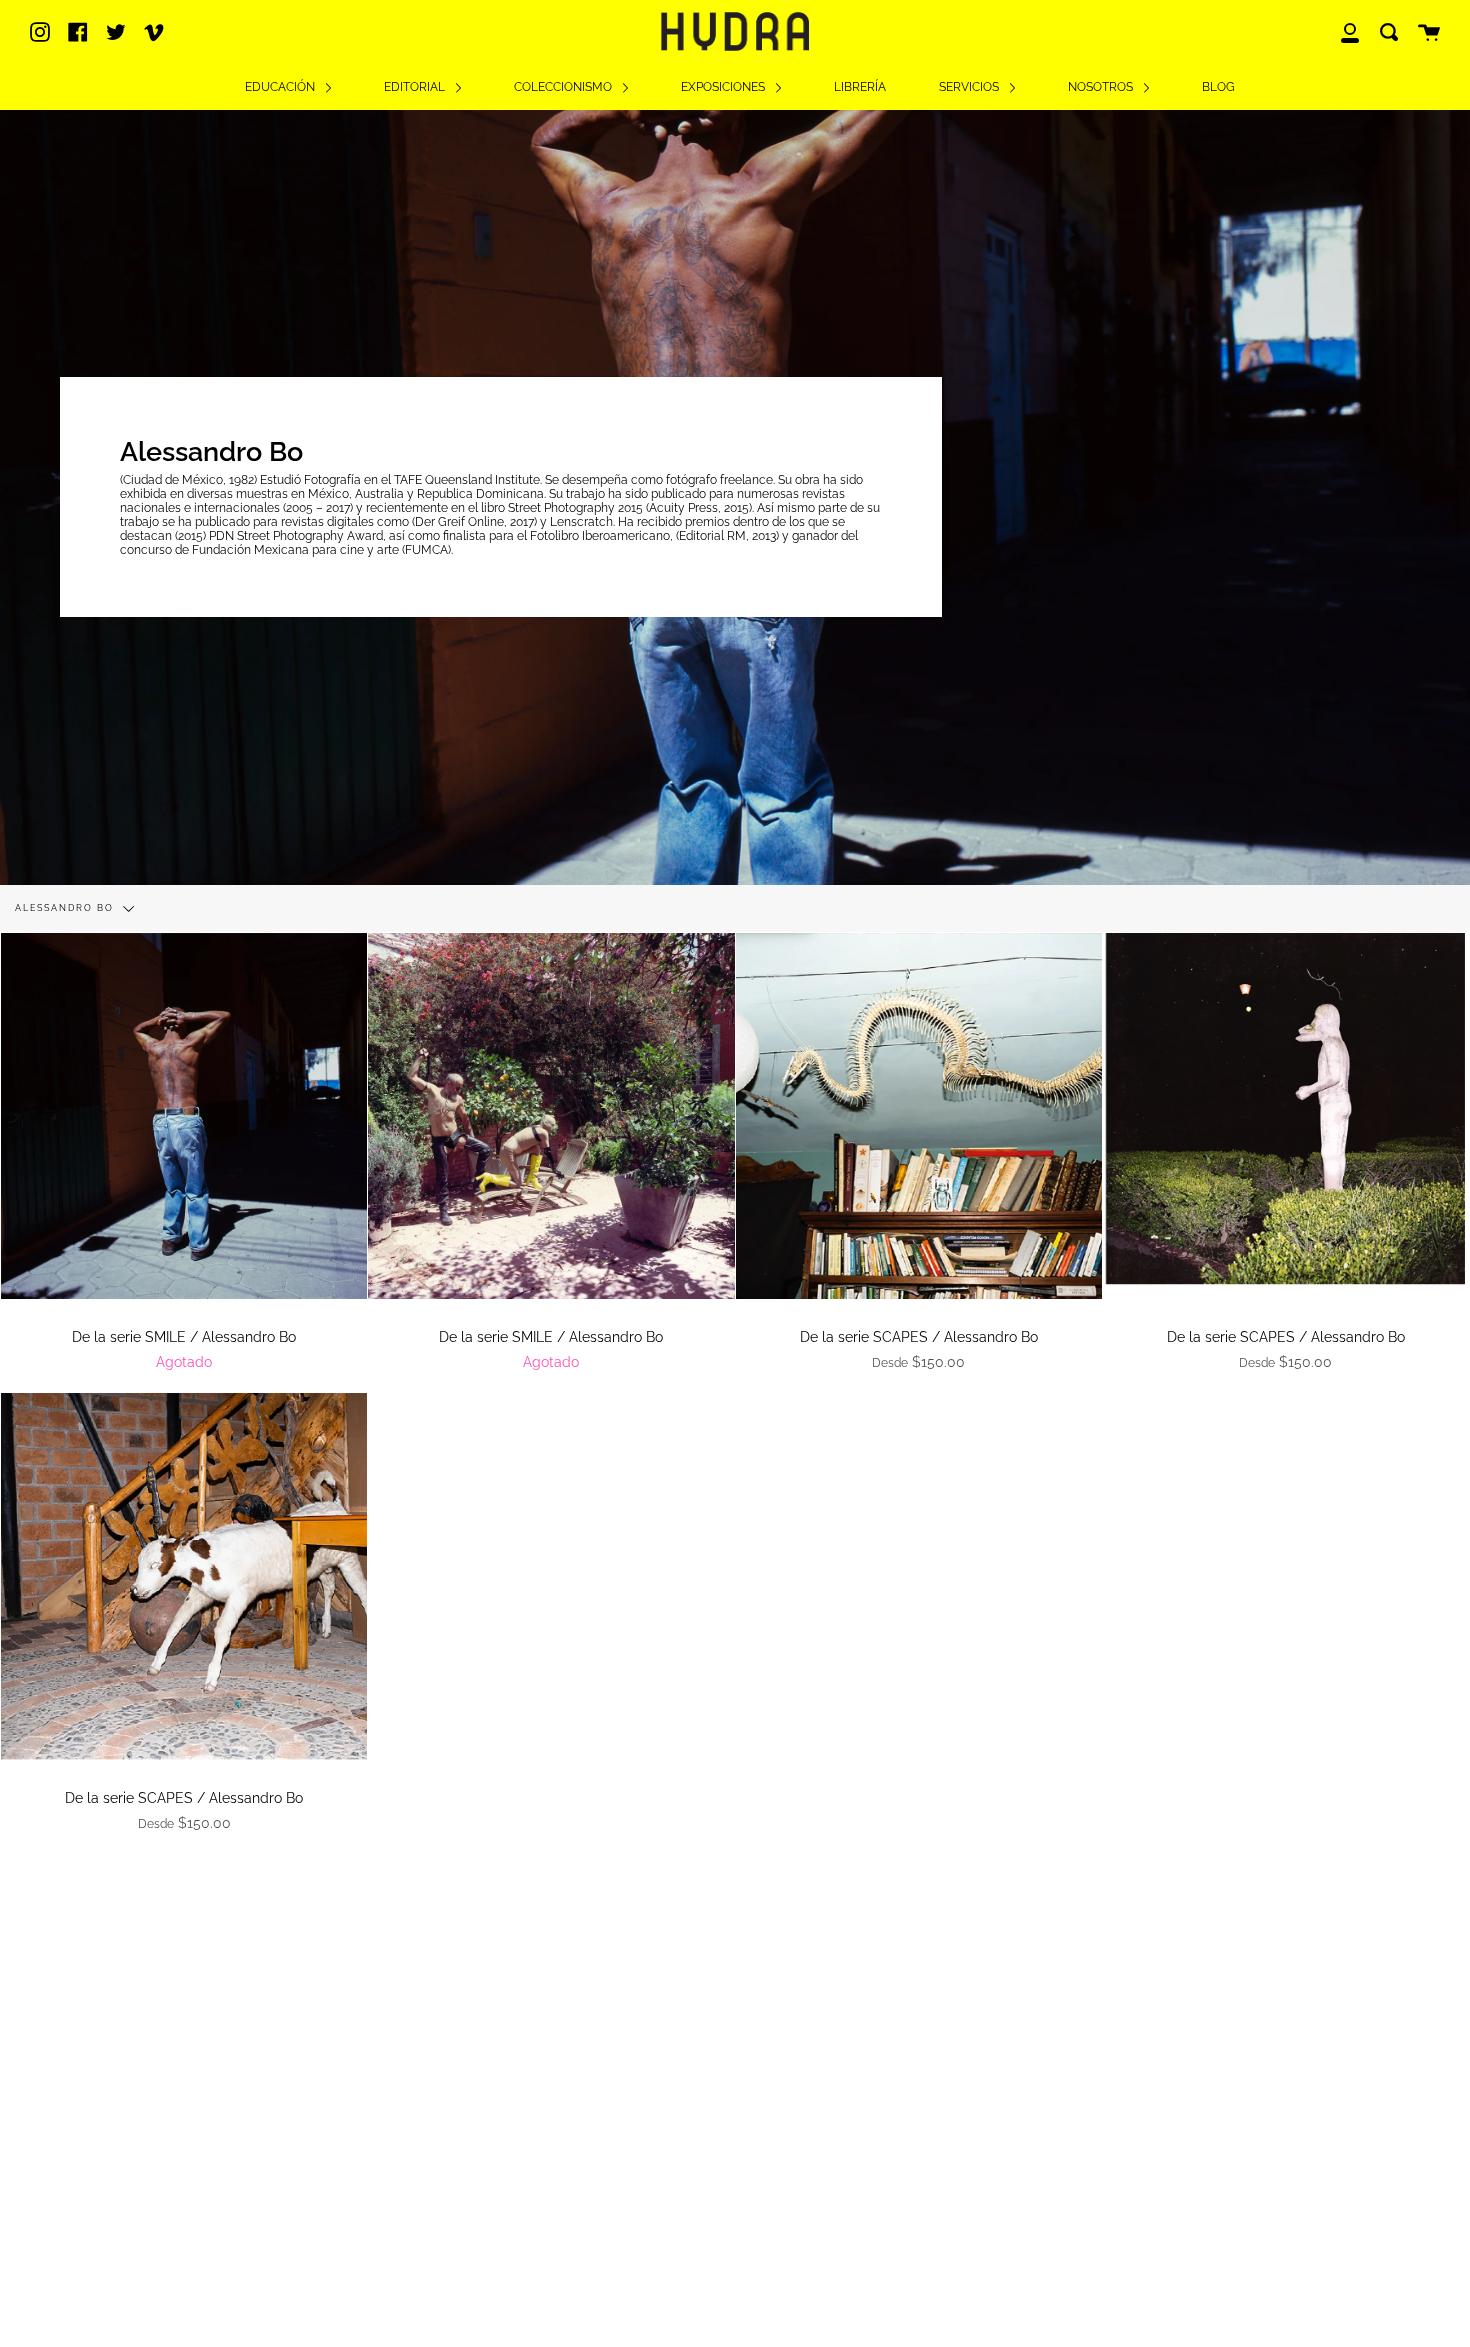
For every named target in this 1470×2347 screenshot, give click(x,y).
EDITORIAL (416, 87)
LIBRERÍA (860, 87)
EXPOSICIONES (724, 87)
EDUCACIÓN (281, 87)
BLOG (1218, 87)
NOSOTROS (1102, 87)
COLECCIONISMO (564, 87)
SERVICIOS (970, 87)
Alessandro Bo (66, 908)
